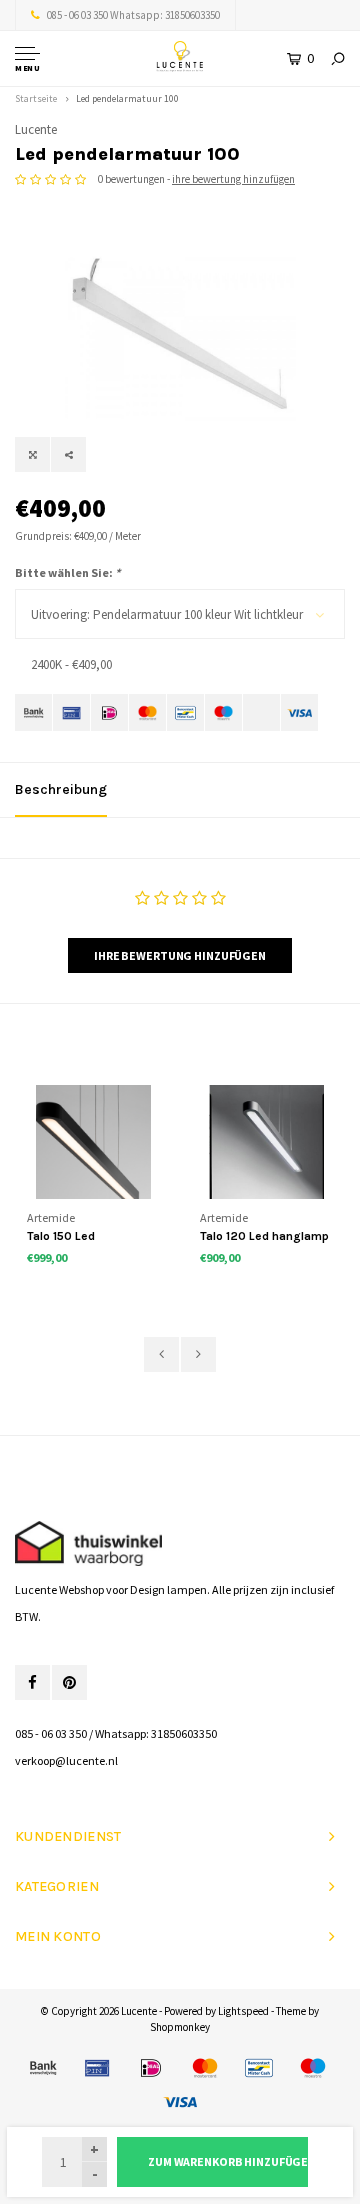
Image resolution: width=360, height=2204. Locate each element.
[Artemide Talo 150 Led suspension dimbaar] (93, 1142)
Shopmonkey (180, 2027)
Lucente (36, 129)
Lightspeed (243, 2011)
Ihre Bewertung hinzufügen (180, 955)
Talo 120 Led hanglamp (264, 1236)
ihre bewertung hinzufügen (233, 179)
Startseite (36, 98)
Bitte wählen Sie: (67, 572)
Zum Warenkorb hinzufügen (228, 2161)
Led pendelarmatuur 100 (127, 98)
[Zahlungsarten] (33, 712)
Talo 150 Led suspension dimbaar (84, 1237)
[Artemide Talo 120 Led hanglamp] (266, 1142)
